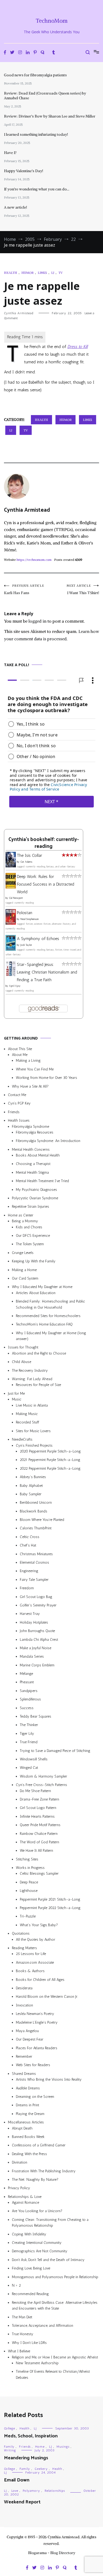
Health (11, 273)
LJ (53, 273)
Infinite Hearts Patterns (37, 1816)
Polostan (25, 913)
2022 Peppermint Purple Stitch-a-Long (50, 1468)
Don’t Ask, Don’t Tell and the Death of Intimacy (48, 2260)
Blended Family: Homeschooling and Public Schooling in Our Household (50, 1304)
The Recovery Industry (30, 1371)
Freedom (27, 1588)
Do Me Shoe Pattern (35, 1791)
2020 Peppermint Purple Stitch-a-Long (50, 1451)
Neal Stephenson (30, 919)
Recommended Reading (30, 2294)
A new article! (15, 207)
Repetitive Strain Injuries (31, 1207)
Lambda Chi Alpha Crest (39, 1640)
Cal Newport (16, 898)
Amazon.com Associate (35, 1962)
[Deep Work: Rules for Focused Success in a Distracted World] (11, 887)
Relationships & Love (25, 2197)
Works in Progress (30, 1868)
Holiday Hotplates (34, 1622)
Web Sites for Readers (33, 2065)
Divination (20, 2162)
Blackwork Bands (34, 1511)
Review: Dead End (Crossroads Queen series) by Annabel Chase (45, 96)
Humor (27, 273)
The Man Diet (22, 2317)
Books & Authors (30, 1971)
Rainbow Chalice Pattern (39, 1834)
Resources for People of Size (38, 1385)
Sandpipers (29, 1691)
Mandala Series (32, 1656)
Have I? (10, 153)
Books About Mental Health (38, 1155)
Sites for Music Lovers (33, 1431)
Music (17, 1399)
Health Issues (19, 1120)
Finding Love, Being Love (31, 2268)
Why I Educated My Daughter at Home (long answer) (51, 1336)
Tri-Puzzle (28, 1917)
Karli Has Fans (24, 589)
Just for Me (16, 1393)
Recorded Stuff (27, 1422)
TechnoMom (52, 21)
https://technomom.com (34, 560)
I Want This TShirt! (83, 589)
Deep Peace (29, 1882)
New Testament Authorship (37, 2363)
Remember (24, 2056)
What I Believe (19, 2351)
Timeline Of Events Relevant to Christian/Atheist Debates (53, 2374)
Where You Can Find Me (35, 1069)
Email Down (17, 2480)
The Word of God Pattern (39, 1842)
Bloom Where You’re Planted (42, 1520)
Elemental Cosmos (34, 1562)
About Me (20, 1055)
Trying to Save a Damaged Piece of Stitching (55, 1751)
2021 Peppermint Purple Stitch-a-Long (50, 1460)
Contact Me (17, 1095)
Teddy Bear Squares (36, 1716)
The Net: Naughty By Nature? (35, 2180)
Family (9, 2447)
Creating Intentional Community (37, 2243)
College (10, 2428)
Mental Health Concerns (31, 1150)
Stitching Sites (27, 1859)
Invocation (24, 2005)
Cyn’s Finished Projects (34, 1446)
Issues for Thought (23, 1348)
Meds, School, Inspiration (31, 2436)
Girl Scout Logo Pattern (38, 1808)
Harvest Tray (30, 1614)
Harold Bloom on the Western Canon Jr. (47, 1997)
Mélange (26, 1674)
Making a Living (28, 1061)
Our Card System (25, 1278)
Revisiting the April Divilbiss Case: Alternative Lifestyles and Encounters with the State (55, 2305)
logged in (38, 621)
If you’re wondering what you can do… (37, 189)
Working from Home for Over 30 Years (46, 1078)
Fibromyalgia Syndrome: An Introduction (48, 1141)
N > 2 (16, 2285)
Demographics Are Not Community (40, 2251)
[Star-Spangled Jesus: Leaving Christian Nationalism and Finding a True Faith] (11, 975)
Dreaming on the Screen (35, 2097)
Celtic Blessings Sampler (39, 1874)
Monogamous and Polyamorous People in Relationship (55, 2277)
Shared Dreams (24, 2074)
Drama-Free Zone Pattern (39, 1799)
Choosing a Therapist (33, 1164)
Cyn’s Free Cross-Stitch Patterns (41, 1785)
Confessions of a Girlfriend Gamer (39, 2145)
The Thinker (29, 1725)
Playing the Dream (30, 2114)
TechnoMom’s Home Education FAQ (44, 1324)
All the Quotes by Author (36, 1940)
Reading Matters (24, 1948)
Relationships (55, 2491)
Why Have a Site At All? (30, 1086)
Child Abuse (22, 1362)
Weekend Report (22, 2502)
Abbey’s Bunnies (33, 1477)
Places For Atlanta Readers (37, 2048)
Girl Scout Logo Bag (36, 1597)
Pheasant (27, 1682)
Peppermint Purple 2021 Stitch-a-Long (50, 1899)
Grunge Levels (23, 1253)
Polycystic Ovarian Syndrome (35, 1198)
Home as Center (21, 1215)
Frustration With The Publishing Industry (44, 2171)
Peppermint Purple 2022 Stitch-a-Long (50, 1908)
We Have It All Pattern (36, 1851)
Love (15, 2491)
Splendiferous (30, 1699)
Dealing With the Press (29, 2154)
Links (42, 273)
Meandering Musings (26, 2458)
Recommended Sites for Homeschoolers (48, 1316)
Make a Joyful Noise (36, 1648)
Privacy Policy (19, 2188)
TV (60, 273)
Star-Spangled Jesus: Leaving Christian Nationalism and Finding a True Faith (47, 972)
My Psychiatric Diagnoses (36, 1190)
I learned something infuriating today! (36, 134)
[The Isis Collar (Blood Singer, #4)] (11, 866)
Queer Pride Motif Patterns (40, 1825)
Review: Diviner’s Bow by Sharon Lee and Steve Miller (50, 116)
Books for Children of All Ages (40, 1980)
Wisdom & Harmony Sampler (43, 1776)
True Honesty (23, 2334)
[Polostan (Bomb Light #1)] (11, 923)
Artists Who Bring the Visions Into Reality (49, 2079)
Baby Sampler (31, 1494)
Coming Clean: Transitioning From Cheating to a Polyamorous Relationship (50, 2223)
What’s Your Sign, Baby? (39, 1925)
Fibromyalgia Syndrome (31, 1127)
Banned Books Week (28, 2137)
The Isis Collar (29, 855)
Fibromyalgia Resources (35, 1132)
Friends (14, 1112)
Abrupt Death (22, 2128)
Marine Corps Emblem (37, 1665)
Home (40, 2447)
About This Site (20, 1049)
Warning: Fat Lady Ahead (32, 1379)
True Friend (29, 1742)
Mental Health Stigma (32, 1172)
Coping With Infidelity (29, 2234)
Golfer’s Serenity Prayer (38, 1605)
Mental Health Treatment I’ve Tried (42, 1181)
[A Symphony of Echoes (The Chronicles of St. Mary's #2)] (11, 949)
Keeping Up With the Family (34, 1261)
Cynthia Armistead (19, 313)
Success (27, 1708)
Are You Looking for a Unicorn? (37, 2211)
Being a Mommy (25, 1221)
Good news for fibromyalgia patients (35, 75)
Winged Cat (29, 1768)
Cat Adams (26, 862)
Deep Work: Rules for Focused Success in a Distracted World (46, 884)
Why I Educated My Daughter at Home (42, 1287)
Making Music (27, 1414)
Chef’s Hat (28, 1545)
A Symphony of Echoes (38, 939)
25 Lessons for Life (31, 1954)
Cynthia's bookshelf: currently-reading (44, 843)
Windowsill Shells (34, 1759)
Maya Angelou (27, 2031)
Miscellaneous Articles (26, 2122)
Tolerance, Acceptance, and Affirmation (43, 2326)
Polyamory (31, 2491)
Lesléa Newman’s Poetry (35, 2014)
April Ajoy (15, 986)
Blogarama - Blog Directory (52, 2553)
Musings (63, 2447)
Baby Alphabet (31, 1486)
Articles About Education (36, 1293)
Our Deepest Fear (30, 2039)
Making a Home (24, 1270)
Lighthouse (29, 1891)
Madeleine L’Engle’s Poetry (37, 2022)
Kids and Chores (29, 1227)
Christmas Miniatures (36, 1554)
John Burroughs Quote (37, 1631)
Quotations (21, 1933)
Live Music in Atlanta (32, 1405)
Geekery (41, 2469)
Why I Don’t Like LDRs (29, 2343)
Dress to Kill (78, 347)
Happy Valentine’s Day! (24, 171)
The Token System (30, 1244)
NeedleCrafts (22, 1439)
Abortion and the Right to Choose (39, 1353)
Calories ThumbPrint (36, 1528)
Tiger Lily (27, 1734)
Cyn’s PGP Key (19, 1103)
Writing (10, 2450)
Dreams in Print (27, 2105)
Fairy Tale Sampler (34, 1580)
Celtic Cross (30, 1537)
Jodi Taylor (26, 945)
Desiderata (24, 1988)
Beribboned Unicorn (36, 1503)
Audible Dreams (28, 2088)
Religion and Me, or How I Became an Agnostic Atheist (55, 2357)
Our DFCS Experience (33, 1236)
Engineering (29, 1571)
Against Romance (25, 2203)
